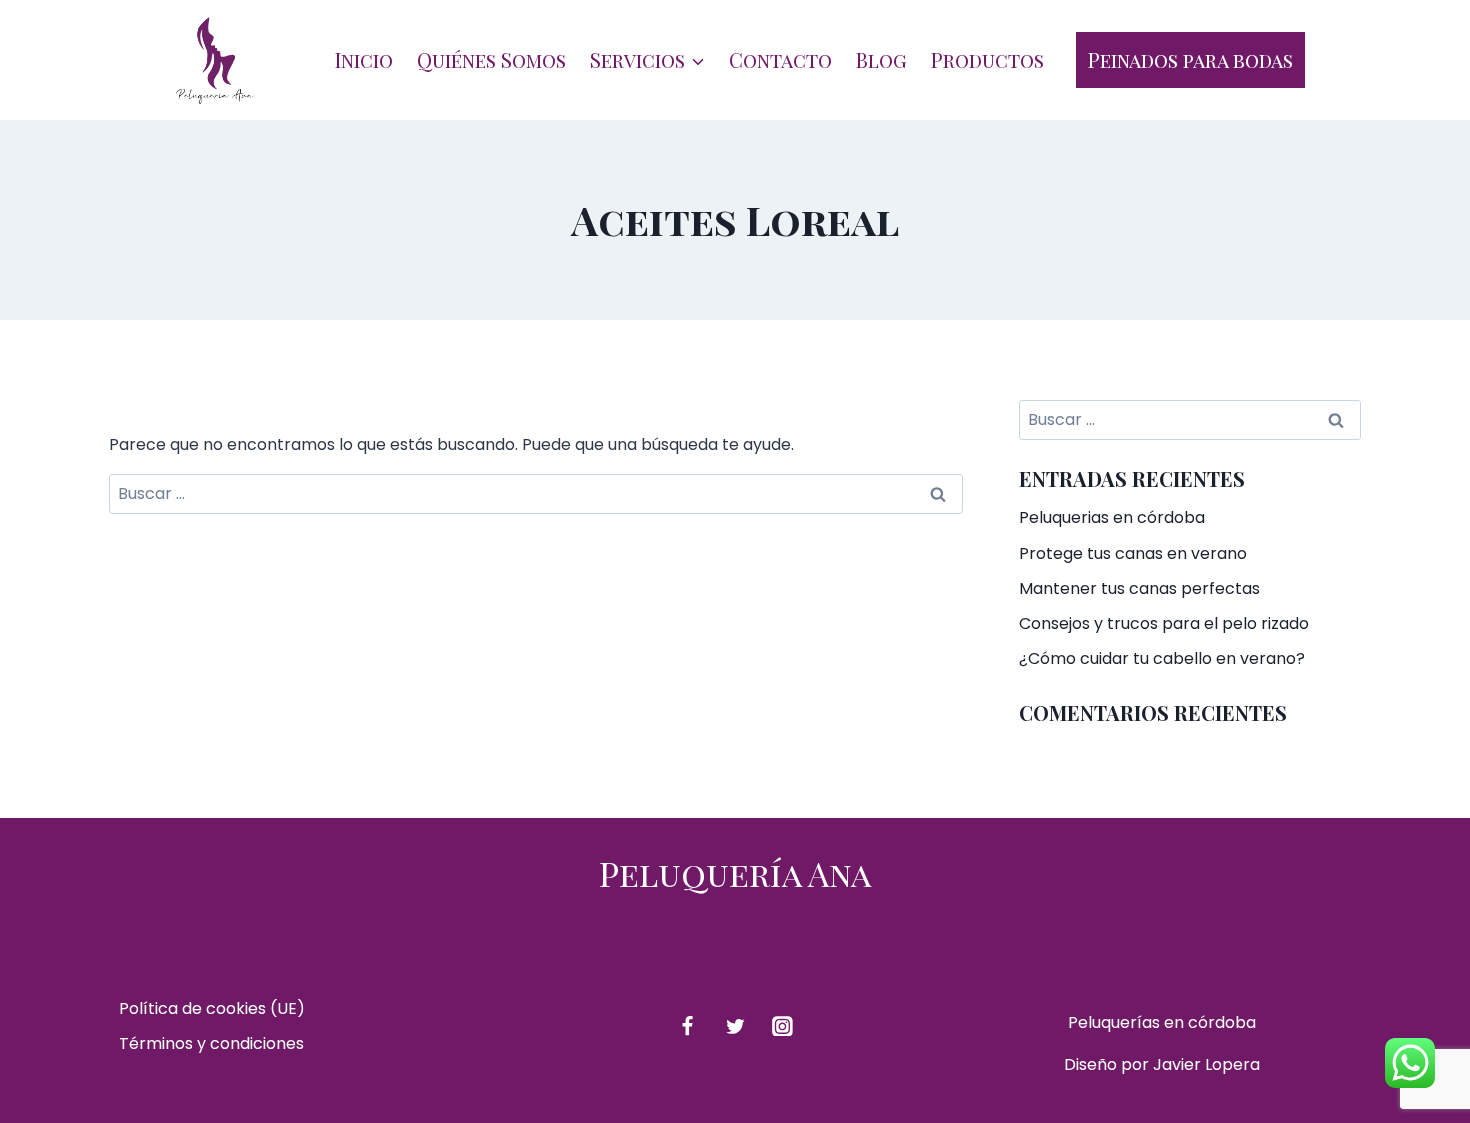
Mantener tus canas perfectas (1139, 588)
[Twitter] (735, 1026)
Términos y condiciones (211, 1043)
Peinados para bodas (1190, 59)
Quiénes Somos (491, 59)
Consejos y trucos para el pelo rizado (1164, 623)
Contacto (780, 59)
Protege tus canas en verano (1133, 553)
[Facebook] (687, 1026)
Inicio (364, 59)
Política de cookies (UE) (212, 1008)
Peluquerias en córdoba (1112, 517)
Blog (881, 59)
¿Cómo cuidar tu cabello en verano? (1162, 658)
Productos (987, 59)
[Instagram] (783, 1026)
